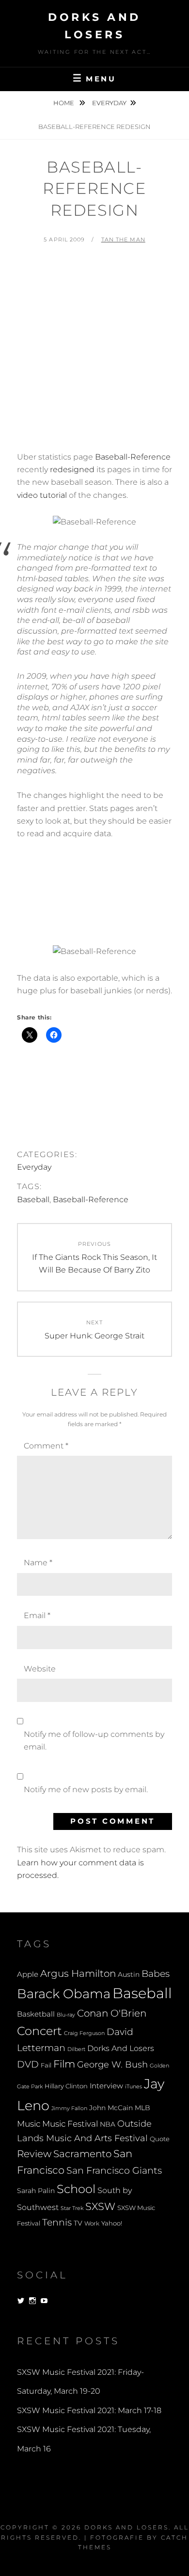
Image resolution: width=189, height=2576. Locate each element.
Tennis (57, 2222)
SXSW (100, 2206)
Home (64, 103)
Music (29, 2123)
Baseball (33, 1200)
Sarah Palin (36, 2191)
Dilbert (76, 2049)
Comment (46, 1446)
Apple (28, 1974)
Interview (106, 2086)
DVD (28, 2064)
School (76, 2189)
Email (37, 1615)
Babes (156, 1974)
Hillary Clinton (66, 2086)
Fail (46, 2065)
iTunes (134, 2087)
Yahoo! (112, 2223)
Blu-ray (66, 2015)
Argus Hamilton (78, 1973)
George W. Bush (112, 2064)
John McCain (111, 2108)
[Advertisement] (94, 352)
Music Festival (70, 2123)
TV (78, 2223)
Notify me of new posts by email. (86, 1789)
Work (92, 2224)
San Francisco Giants (114, 2171)
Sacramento (82, 2154)
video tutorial (42, 495)
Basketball (36, 2014)
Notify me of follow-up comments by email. (94, 1741)
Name (38, 1563)
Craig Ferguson (84, 2033)
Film (64, 2064)
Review (34, 2154)
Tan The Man (123, 239)
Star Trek (72, 2208)
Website (40, 1669)
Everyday (109, 103)
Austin (129, 1974)
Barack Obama (64, 1994)
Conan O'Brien (112, 2013)
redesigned (72, 469)
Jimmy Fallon (69, 2108)
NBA (108, 2124)
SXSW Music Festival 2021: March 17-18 (89, 2410)
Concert (39, 2031)
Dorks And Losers (121, 2048)
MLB (142, 2108)
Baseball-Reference (133, 457)
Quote (160, 2139)
